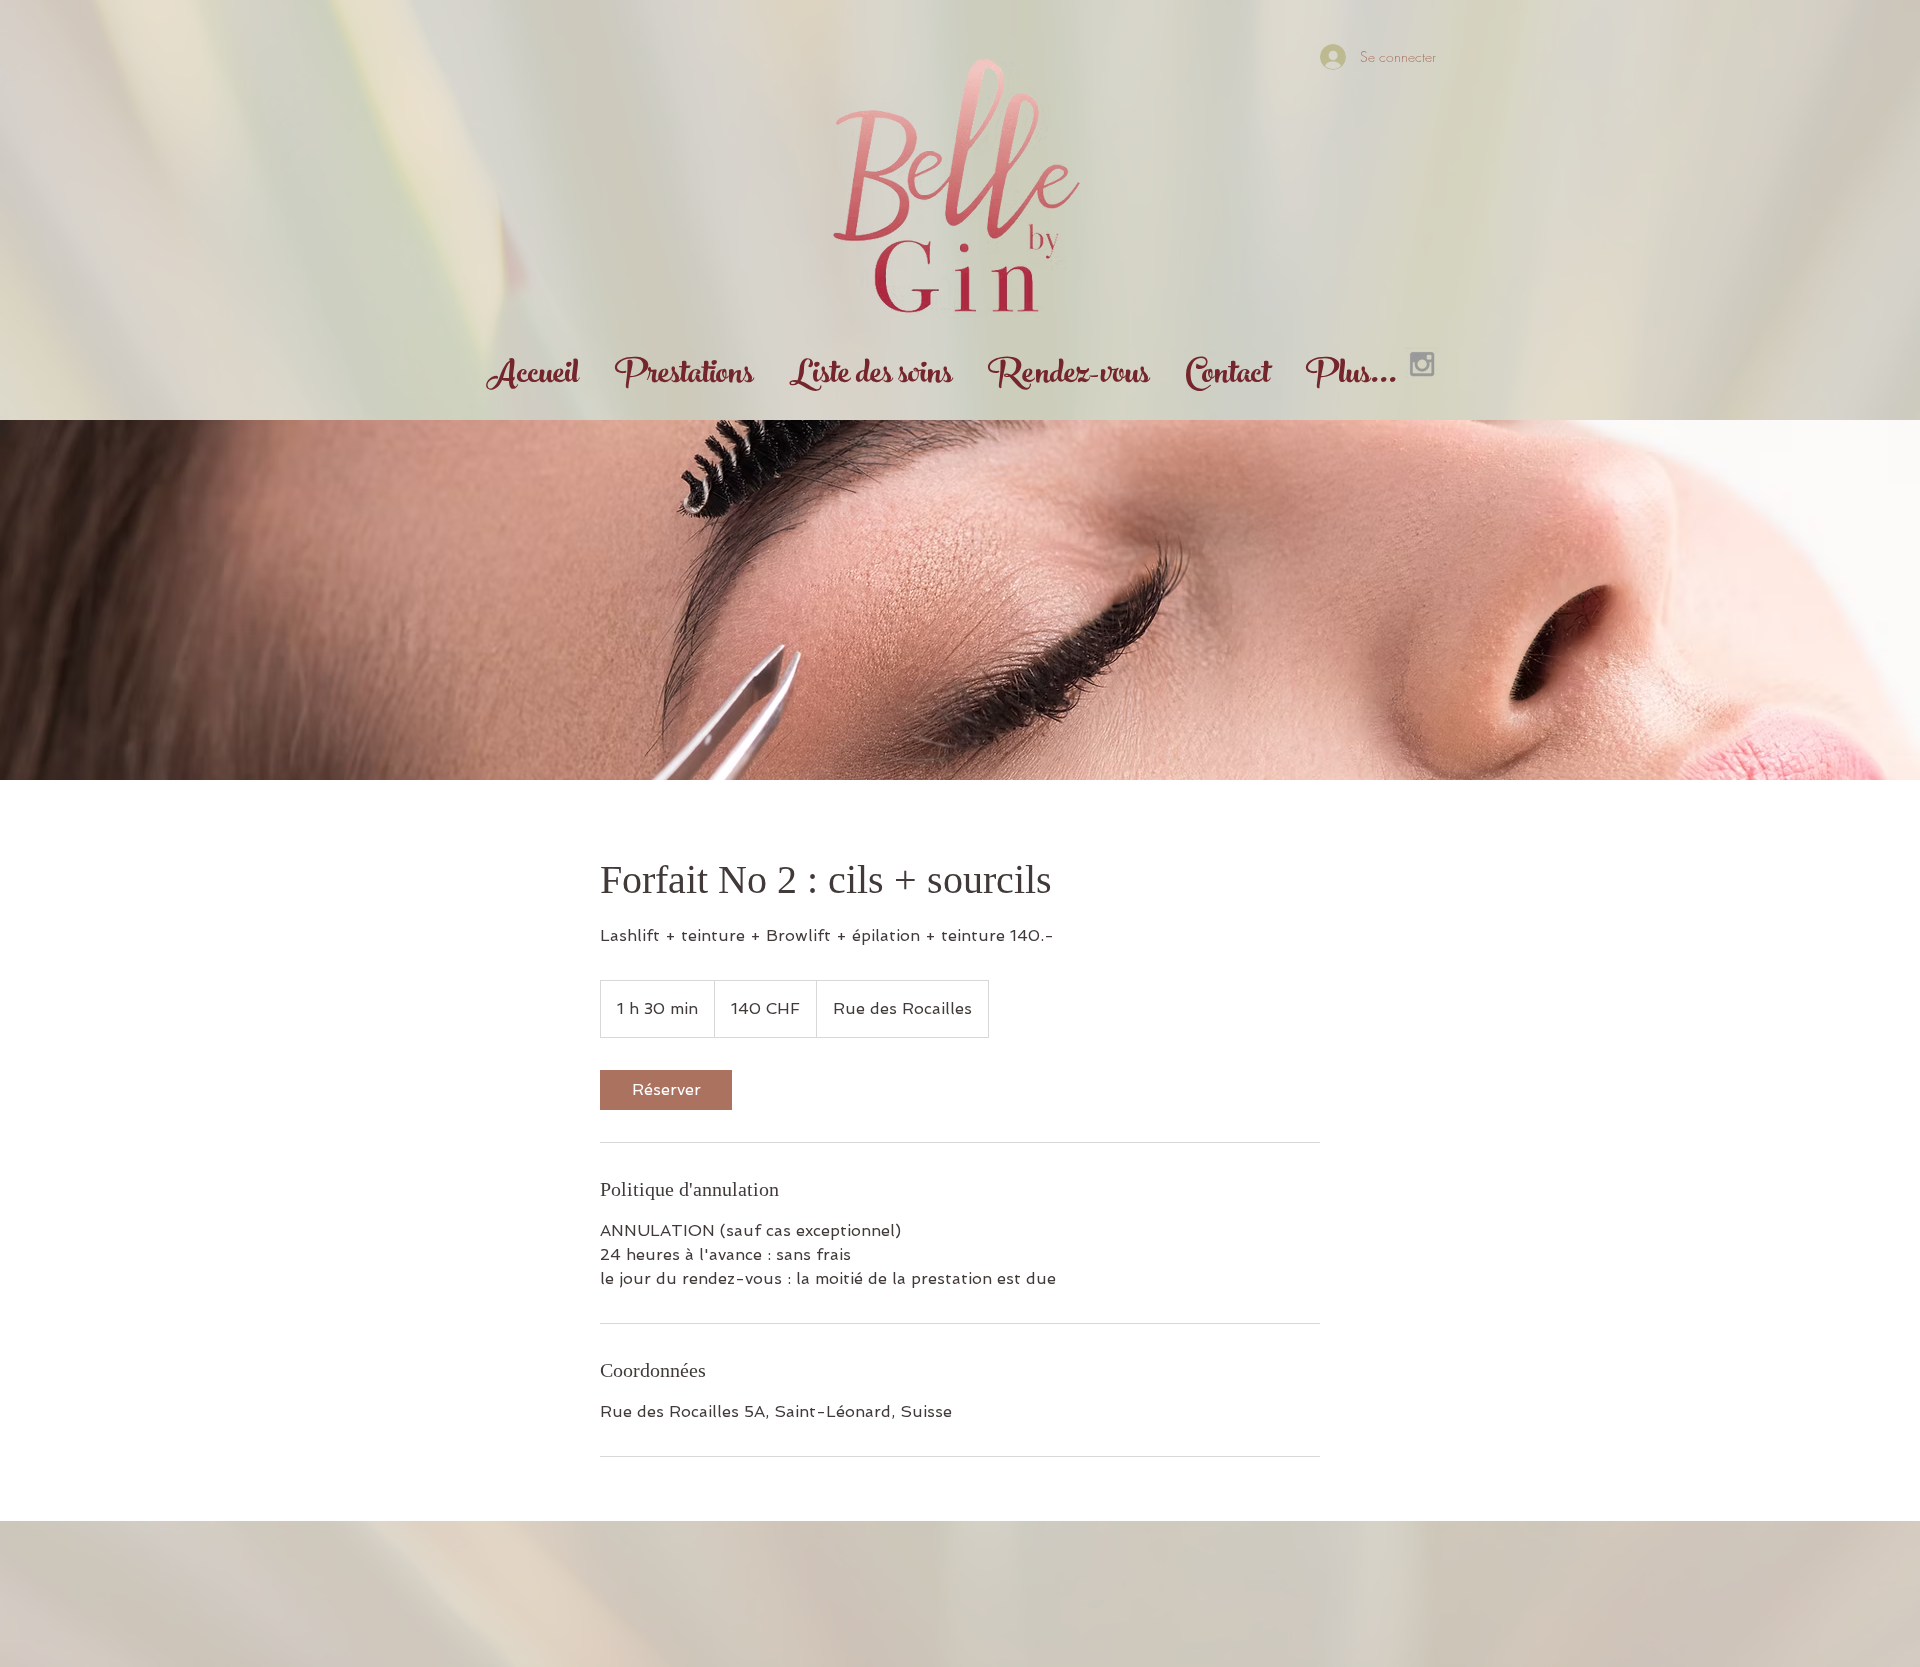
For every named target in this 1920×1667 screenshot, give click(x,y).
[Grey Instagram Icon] (1422, 364)
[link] (666, 1090)
